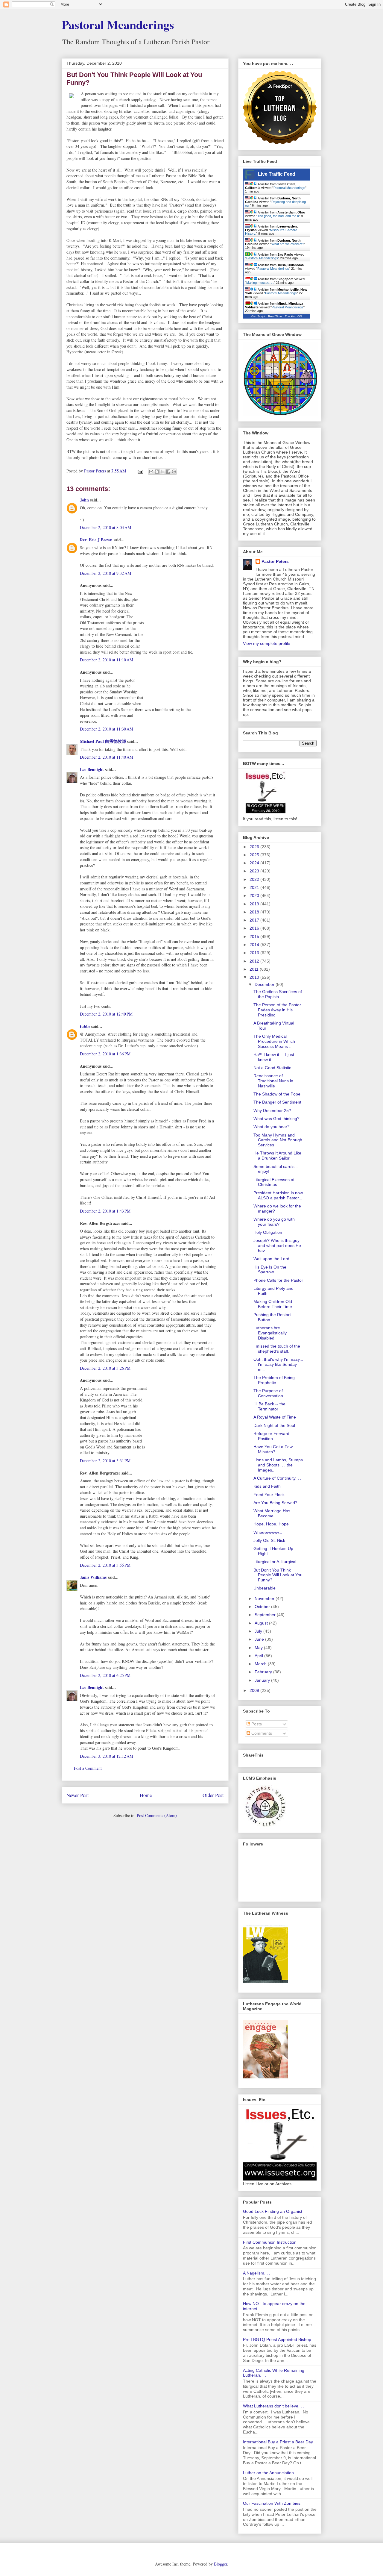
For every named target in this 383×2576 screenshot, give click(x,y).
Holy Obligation (268, 1232)
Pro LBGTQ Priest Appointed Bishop (277, 2339)
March (261, 1664)
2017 (255, 920)
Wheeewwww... (268, 1532)
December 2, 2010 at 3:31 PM (105, 1461)
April (259, 1656)
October (263, 1607)
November (265, 1598)
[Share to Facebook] (168, 472)
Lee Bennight (92, 769)
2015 (255, 937)
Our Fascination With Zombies (272, 2503)
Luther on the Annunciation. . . (271, 2473)
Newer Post (78, 1795)
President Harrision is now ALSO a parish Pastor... (278, 1195)
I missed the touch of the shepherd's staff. (277, 1349)
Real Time (275, 316)
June (260, 1639)
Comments (261, 1733)
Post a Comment (88, 1768)
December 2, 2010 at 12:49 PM (106, 1014)
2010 (255, 977)
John (84, 500)
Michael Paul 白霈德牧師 (103, 741)
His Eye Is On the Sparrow (270, 1270)
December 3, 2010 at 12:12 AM (107, 1756)
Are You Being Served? (275, 1503)
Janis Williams (93, 1577)
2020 (255, 895)
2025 (255, 855)
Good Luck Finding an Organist (273, 2211)
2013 (255, 953)
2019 (255, 904)
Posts (256, 1724)
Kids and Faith (267, 1486)
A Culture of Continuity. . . (277, 1478)
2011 (255, 969)
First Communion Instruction (270, 2242)
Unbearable (265, 1588)
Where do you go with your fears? (274, 1222)
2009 (255, 1690)
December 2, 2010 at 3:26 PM (105, 1368)
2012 (255, 961)
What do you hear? (272, 1127)
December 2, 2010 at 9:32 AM (105, 573)
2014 (255, 945)
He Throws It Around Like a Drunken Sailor (277, 1156)
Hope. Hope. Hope (271, 1524)
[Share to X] (162, 472)
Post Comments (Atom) (157, 1815)
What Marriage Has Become (272, 1513)
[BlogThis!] (157, 472)
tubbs (85, 1026)
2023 (255, 871)
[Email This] (151, 472)
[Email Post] (140, 471)
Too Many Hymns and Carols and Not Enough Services (278, 1140)
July (259, 1631)
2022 (255, 879)
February (264, 1672)
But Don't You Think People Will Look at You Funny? (278, 1575)
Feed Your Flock (269, 1495)
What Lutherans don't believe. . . (274, 2406)
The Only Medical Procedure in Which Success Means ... (274, 1041)
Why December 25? (272, 1110)
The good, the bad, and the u (278, 216)
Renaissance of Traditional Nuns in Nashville (273, 1081)
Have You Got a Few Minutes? (273, 1449)
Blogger (221, 2564)
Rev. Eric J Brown (96, 540)
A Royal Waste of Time (275, 1417)
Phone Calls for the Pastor (278, 1280)
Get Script (258, 316)
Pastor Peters (275, 561)
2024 (255, 863)
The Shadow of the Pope (277, 1094)
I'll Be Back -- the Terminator (269, 1406)
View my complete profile (267, 643)
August (262, 1623)
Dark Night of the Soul (274, 1425)
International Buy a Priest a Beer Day (278, 2442)
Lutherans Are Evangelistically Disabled (270, 1333)
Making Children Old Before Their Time (273, 1304)
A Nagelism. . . (257, 2273)
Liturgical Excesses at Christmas (274, 1182)
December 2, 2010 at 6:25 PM (105, 1675)
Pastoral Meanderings (118, 24)
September (266, 1615)
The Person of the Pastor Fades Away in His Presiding (277, 1010)
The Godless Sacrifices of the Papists (278, 994)
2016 (255, 928)
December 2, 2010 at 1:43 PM (105, 1211)
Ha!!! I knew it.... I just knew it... (274, 1057)
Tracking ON (293, 316)
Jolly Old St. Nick (269, 1540)
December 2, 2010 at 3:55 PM (105, 1565)
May (259, 1648)
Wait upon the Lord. (272, 1259)
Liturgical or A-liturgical (275, 1562)
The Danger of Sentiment (277, 1102)
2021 (255, 887)
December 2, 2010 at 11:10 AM (107, 660)
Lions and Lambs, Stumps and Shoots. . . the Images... (278, 1465)
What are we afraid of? (288, 244)
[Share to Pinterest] (174, 472)
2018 (255, 912)
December (265, 984)
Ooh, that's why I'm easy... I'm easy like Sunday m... (278, 1364)
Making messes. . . (260, 283)
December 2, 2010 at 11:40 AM (107, 757)
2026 (255, 847)
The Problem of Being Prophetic (274, 1380)
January (263, 1680)
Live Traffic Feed (277, 174)
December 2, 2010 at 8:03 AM (105, 527)
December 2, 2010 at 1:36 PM (105, 1054)
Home (146, 1795)
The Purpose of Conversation (268, 1393)
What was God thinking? (276, 1119)
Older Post (213, 1795)
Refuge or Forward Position (271, 1436)
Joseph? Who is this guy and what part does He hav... (277, 1245)
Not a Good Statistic (272, 1068)
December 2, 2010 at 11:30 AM (107, 729)
